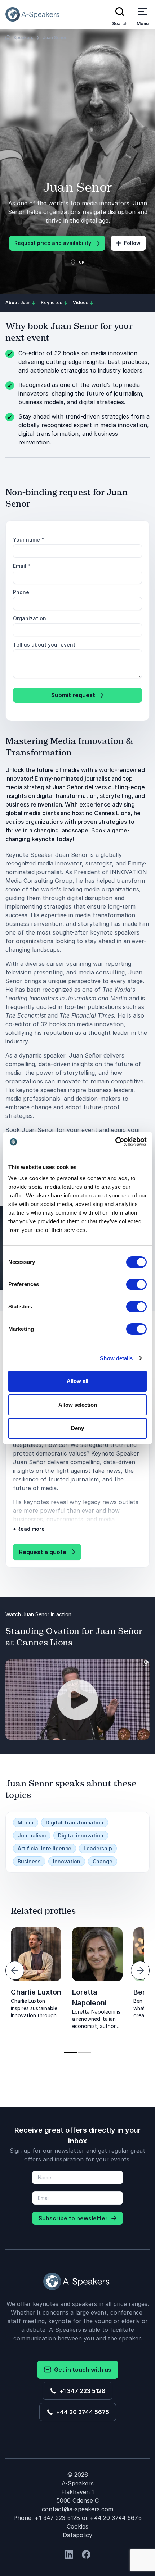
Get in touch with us (81, 2370)
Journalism (32, 1835)
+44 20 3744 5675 (81, 2412)
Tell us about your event (44, 645)
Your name (29, 540)
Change (103, 1861)
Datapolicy (77, 2535)
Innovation (67, 1861)
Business (29, 1861)
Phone (21, 592)
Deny (77, 1428)
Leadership (98, 1848)
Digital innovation (81, 1835)
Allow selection (78, 1405)
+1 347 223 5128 (81, 2391)
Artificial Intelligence (45, 1848)
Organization (30, 618)
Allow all (77, 1381)
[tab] (70, 2052)
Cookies (77, 2526)
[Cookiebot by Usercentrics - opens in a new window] (115, 1142)
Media (26, 1823)
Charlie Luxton (36, 1992)
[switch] (136, 1284)
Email (22, 566)
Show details (116, 1358)
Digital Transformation (75, 1823)
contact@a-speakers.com (77, 2509)
